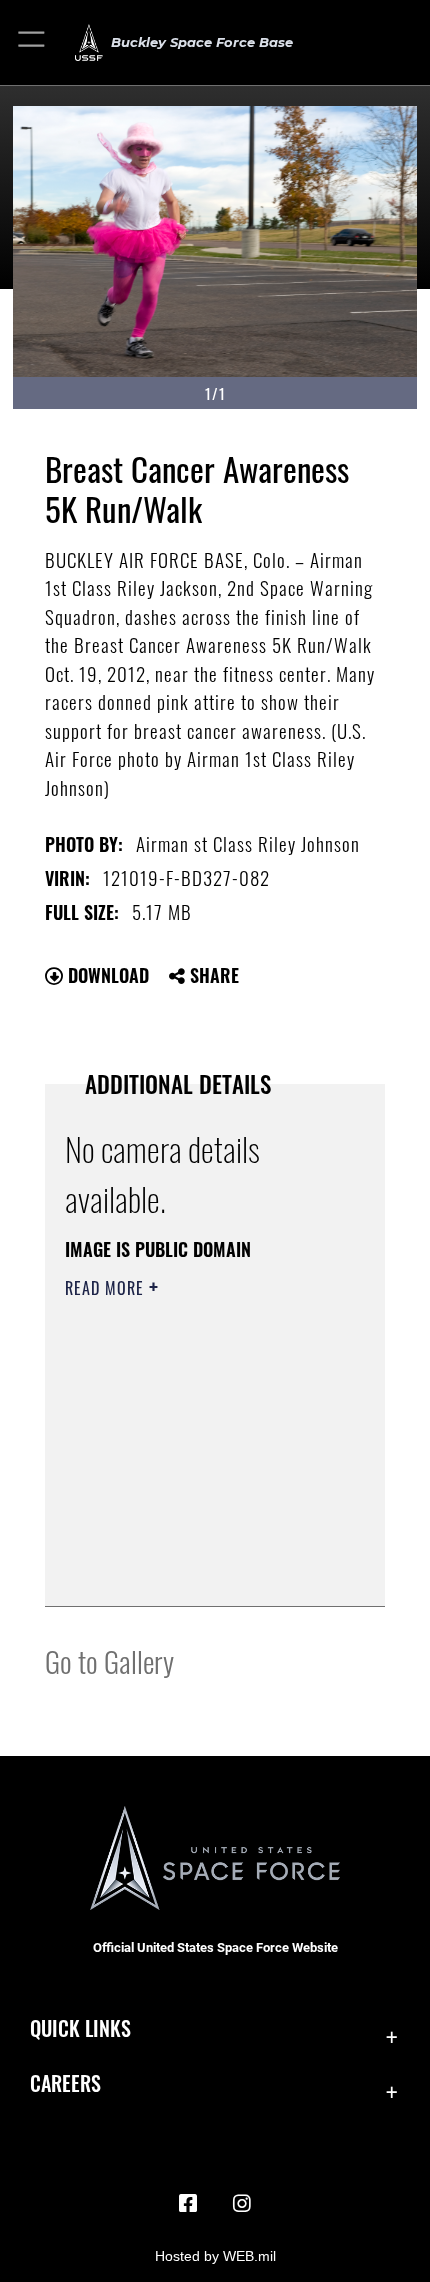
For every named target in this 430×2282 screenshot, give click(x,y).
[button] (32, 42)
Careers (65, 2083)
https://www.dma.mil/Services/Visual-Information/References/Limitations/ (186, 1541)
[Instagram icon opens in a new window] (242, 2204)
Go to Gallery (109, 1660)
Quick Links (80, 2028)
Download (106, 975)
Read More (107, 1288)
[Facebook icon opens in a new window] (188, 2204)
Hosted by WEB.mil (215, 2256)
